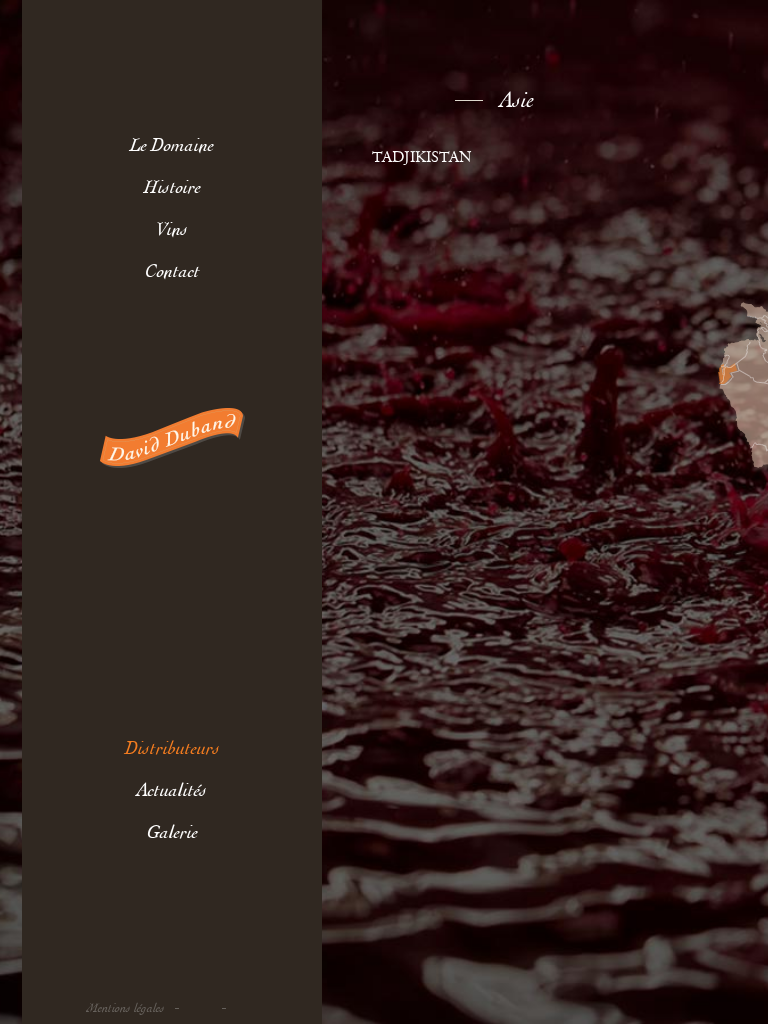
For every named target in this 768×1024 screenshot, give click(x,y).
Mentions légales (126, 1008)
